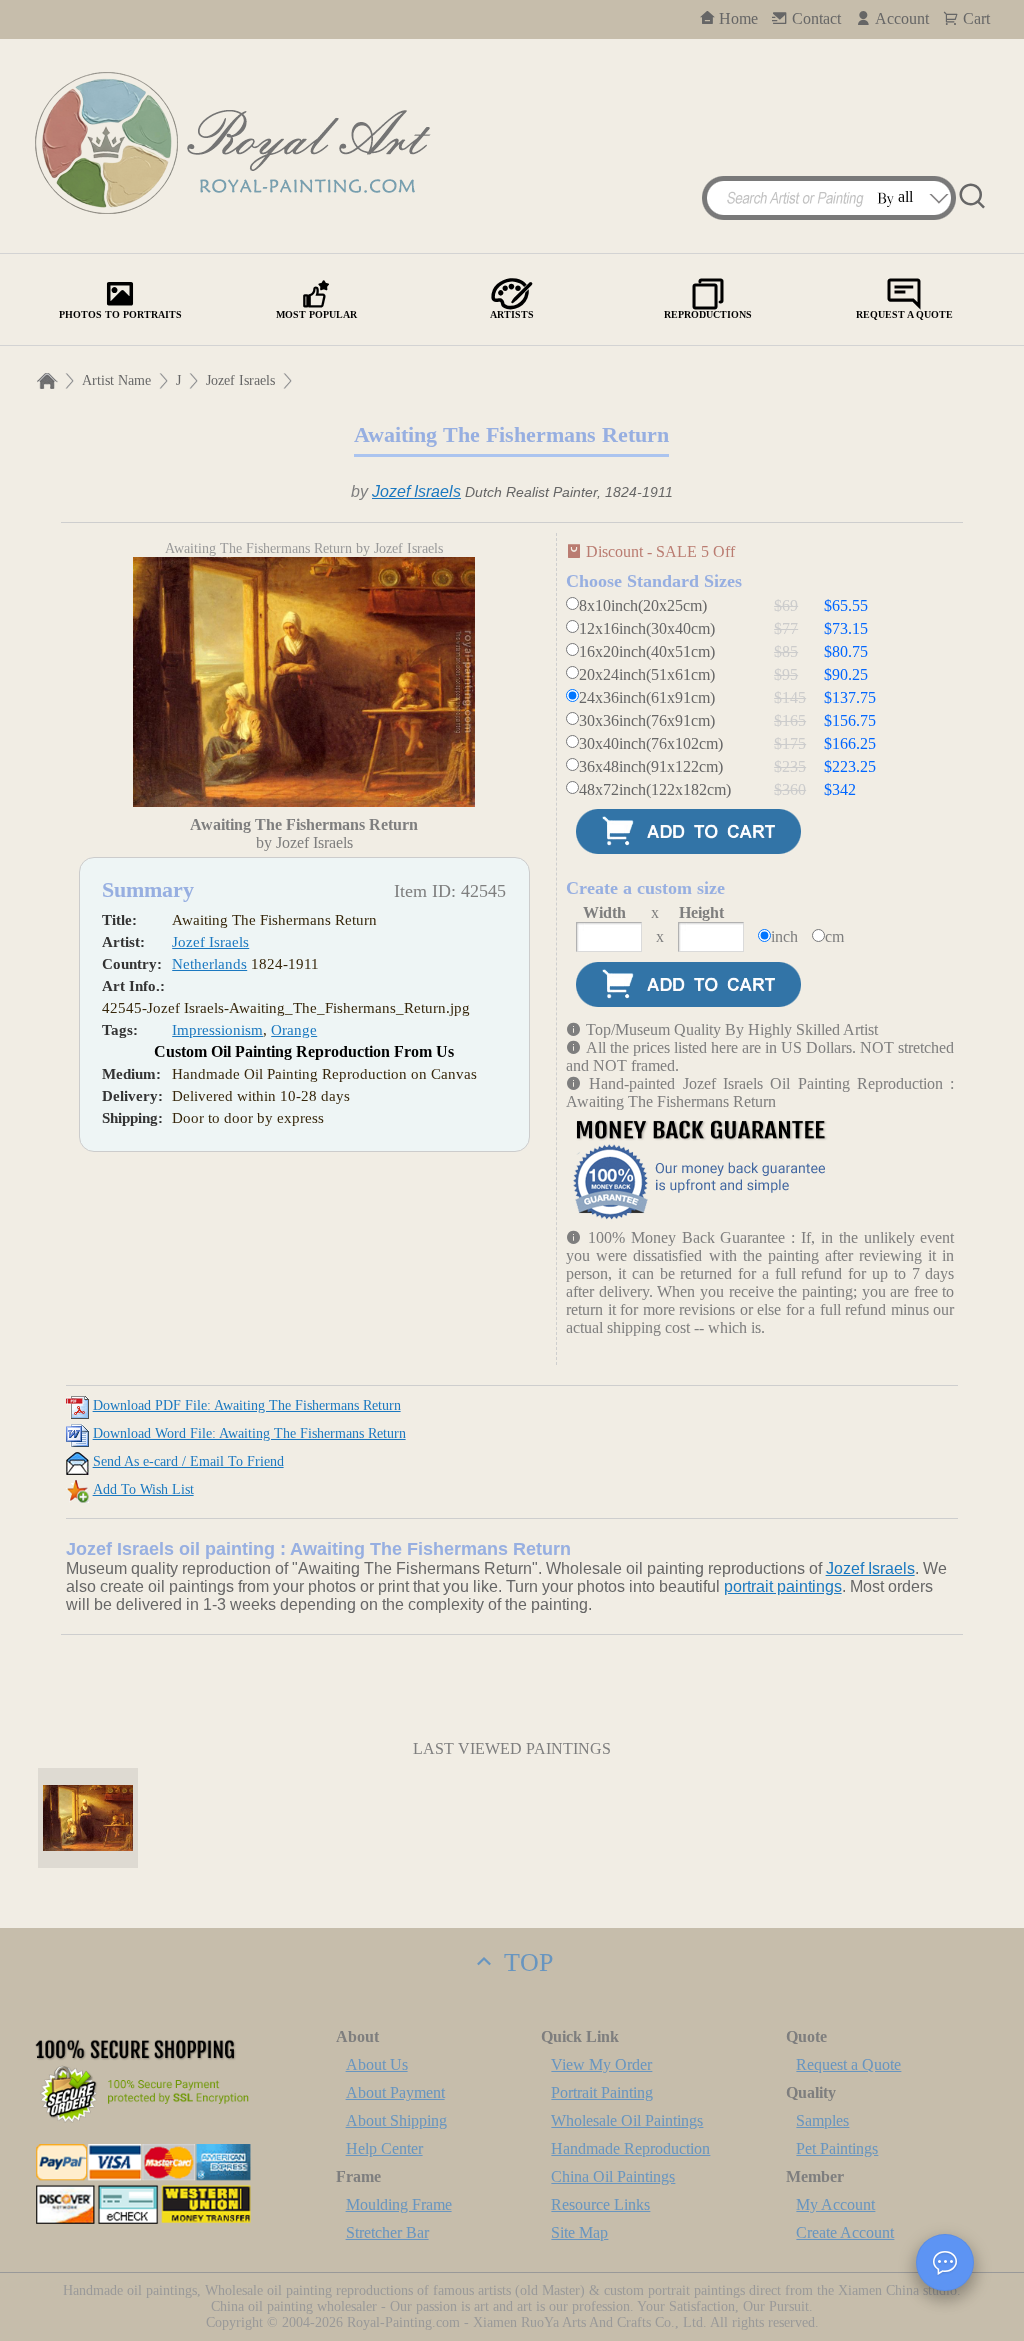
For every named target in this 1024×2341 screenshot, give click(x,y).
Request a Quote (848, 2064)
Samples (822, 2120)
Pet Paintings (837, 2148)
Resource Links (600, 2204)
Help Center (384, 2148)
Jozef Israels (240, 380)
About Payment (395, 2092)
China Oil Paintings (613, 2176)
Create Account (845, 2232)
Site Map (579, 2232)
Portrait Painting (602, 2092)
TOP (525, 1962)
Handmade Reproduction (630, 2148)
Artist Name (116, 380)
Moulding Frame (399, 2204)
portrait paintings (783, 1586)
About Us (377, 2064)
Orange (294, 1030)
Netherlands (209, 964)
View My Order (601, 2064)
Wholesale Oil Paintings (627, 2120)
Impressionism (217, 1030)
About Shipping (396, 2120)
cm (834, 936)
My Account (835, 2204)
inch (784, 936)
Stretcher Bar (387, 2232)
